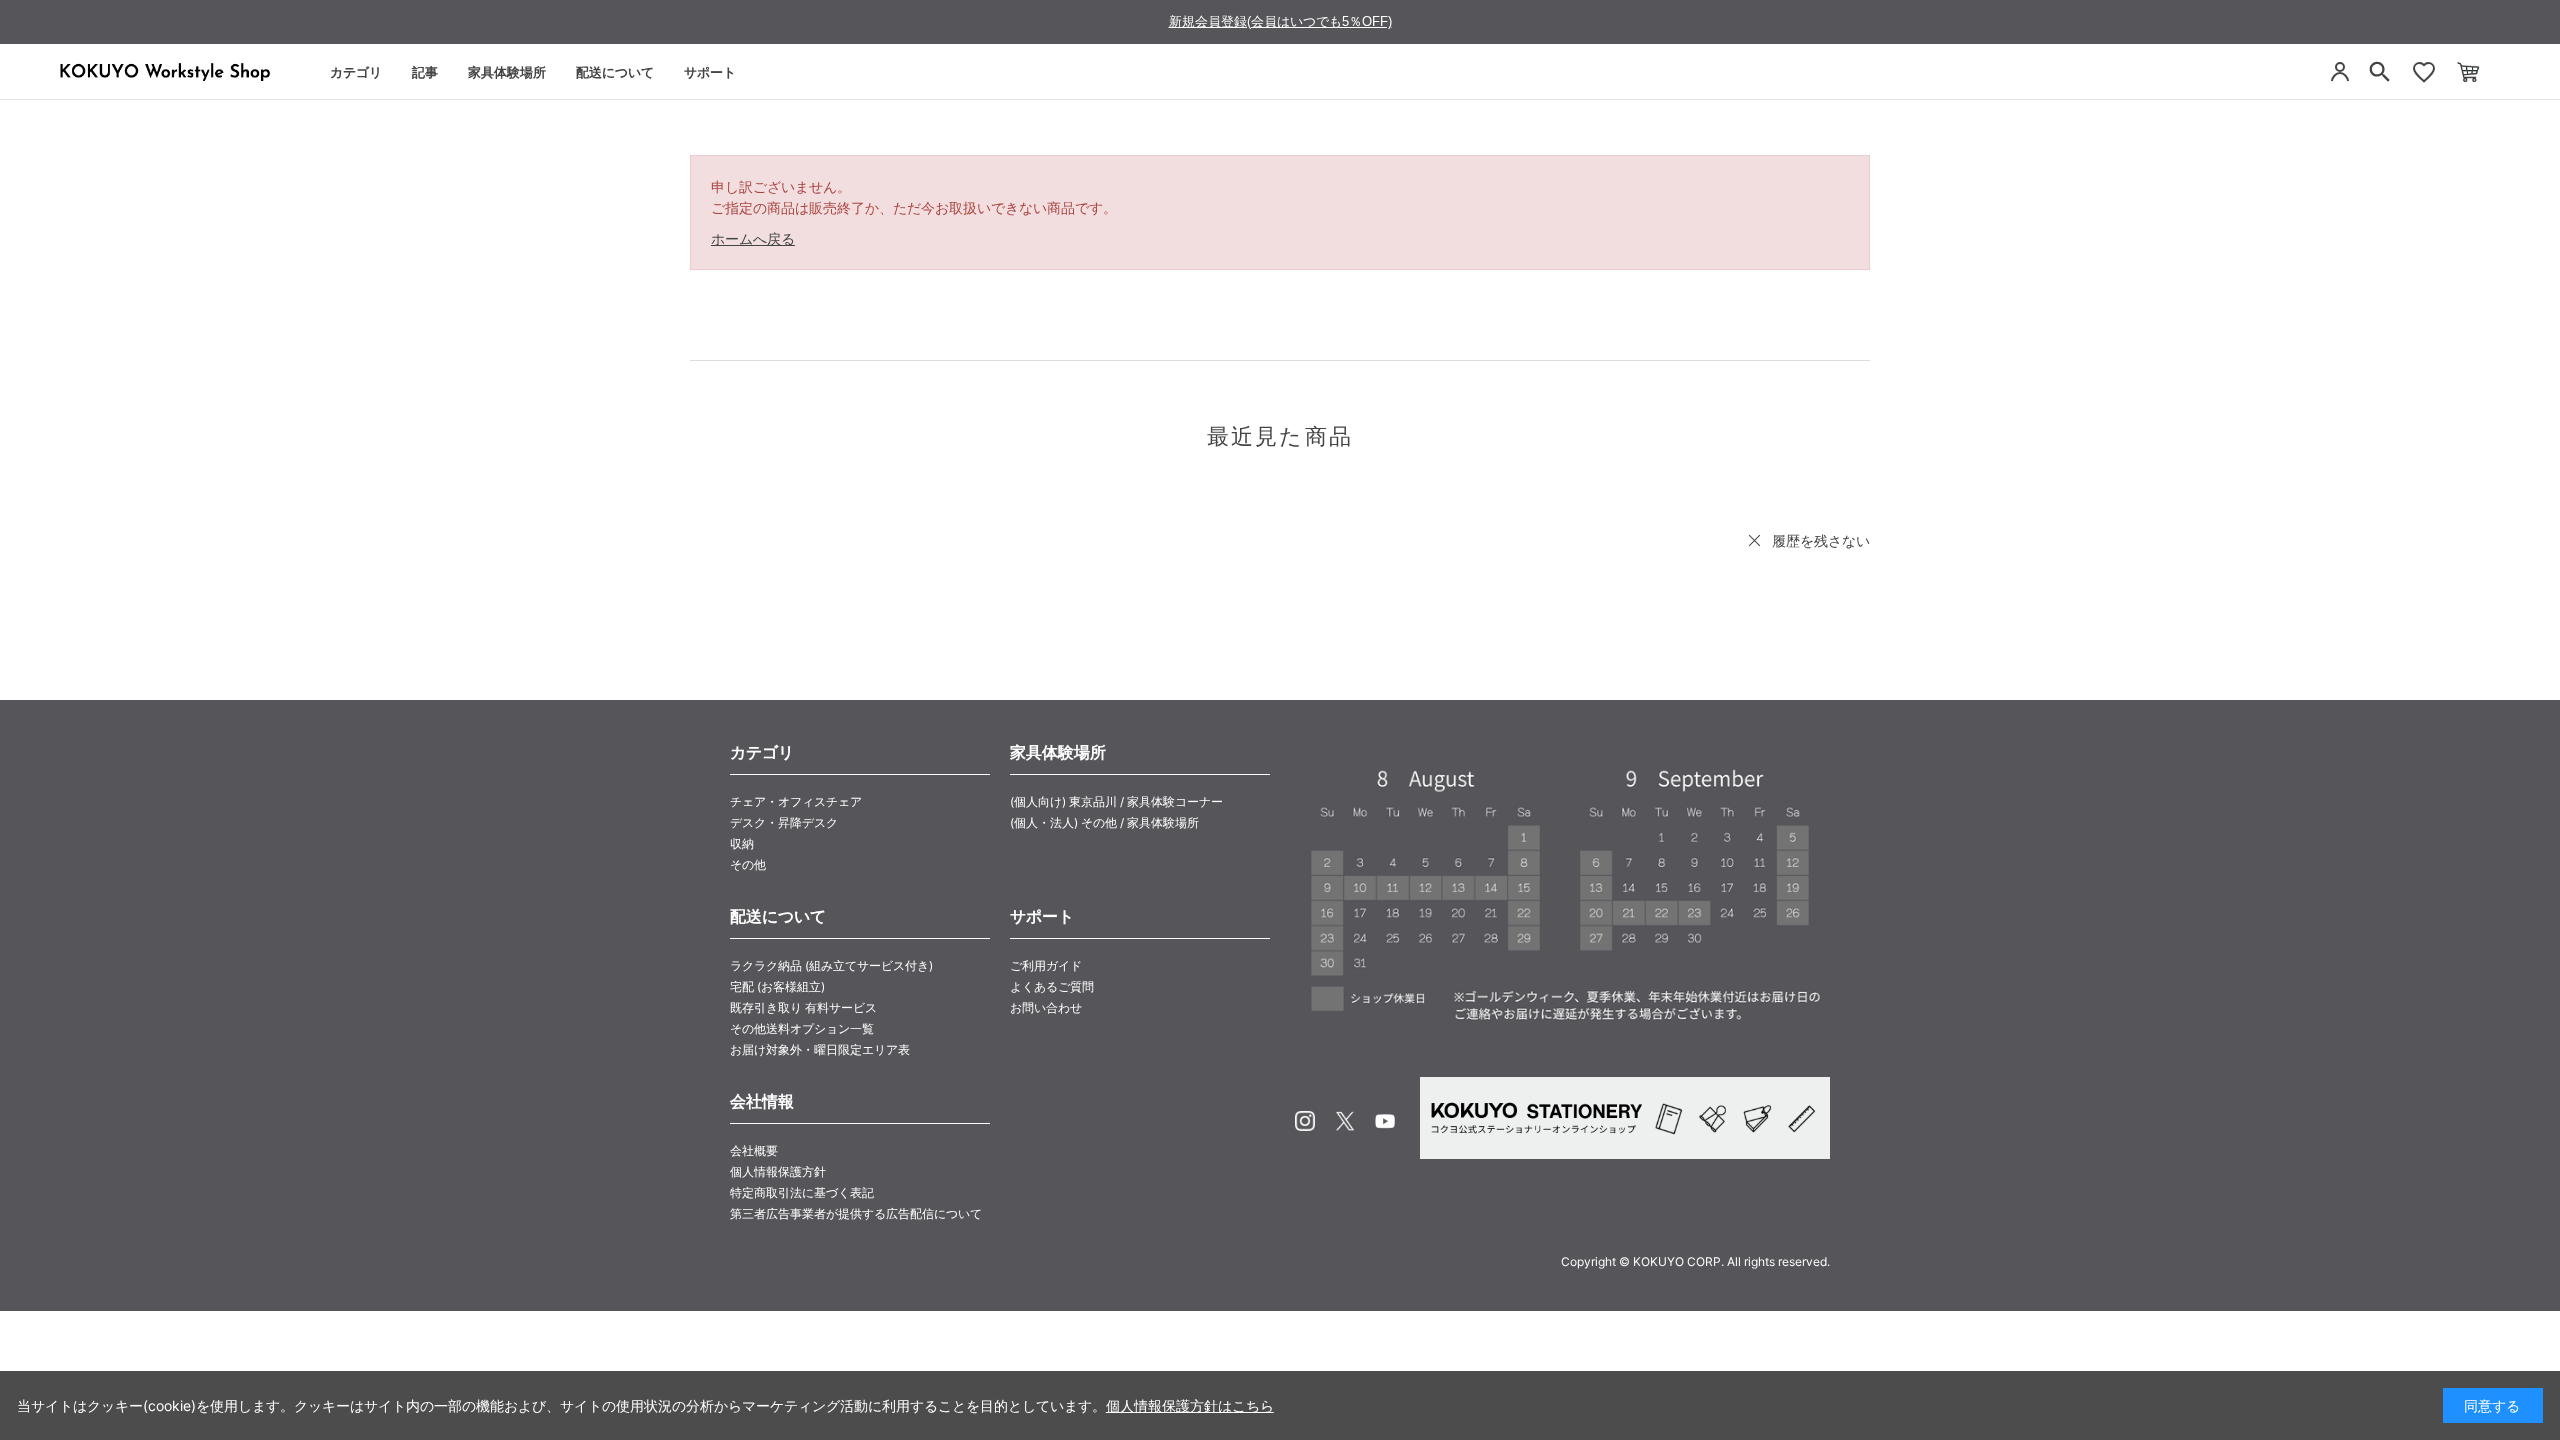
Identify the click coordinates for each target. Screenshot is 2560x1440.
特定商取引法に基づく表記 (802, 1192)
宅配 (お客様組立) (777, 986)
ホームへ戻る (753, 238)
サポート (710, 72)
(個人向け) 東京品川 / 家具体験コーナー (1116, 801)
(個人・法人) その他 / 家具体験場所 (1104, 822)
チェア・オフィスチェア (796, 801)
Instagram (1305, 1121)
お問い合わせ (1046, 1007)
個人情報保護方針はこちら (1190, 1405)
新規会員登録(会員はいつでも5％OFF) (1280, 21)
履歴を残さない (1821, 540)
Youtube (1385, 1121)
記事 (425, 72)
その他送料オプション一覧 (802, 1028)
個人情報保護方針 (778, 1171)
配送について (615, 72)
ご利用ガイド (1046, 965)
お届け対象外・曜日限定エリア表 (820, 1049)
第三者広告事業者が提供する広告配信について (856, 1213)
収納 (742, 843)
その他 (748, 864)
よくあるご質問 (1052, 986)
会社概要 (754, 1150)
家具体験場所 (507, 72)
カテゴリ (356, 72)
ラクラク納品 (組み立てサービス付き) (831, 965)
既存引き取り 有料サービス (803, 1007)
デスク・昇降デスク (784, 822)
